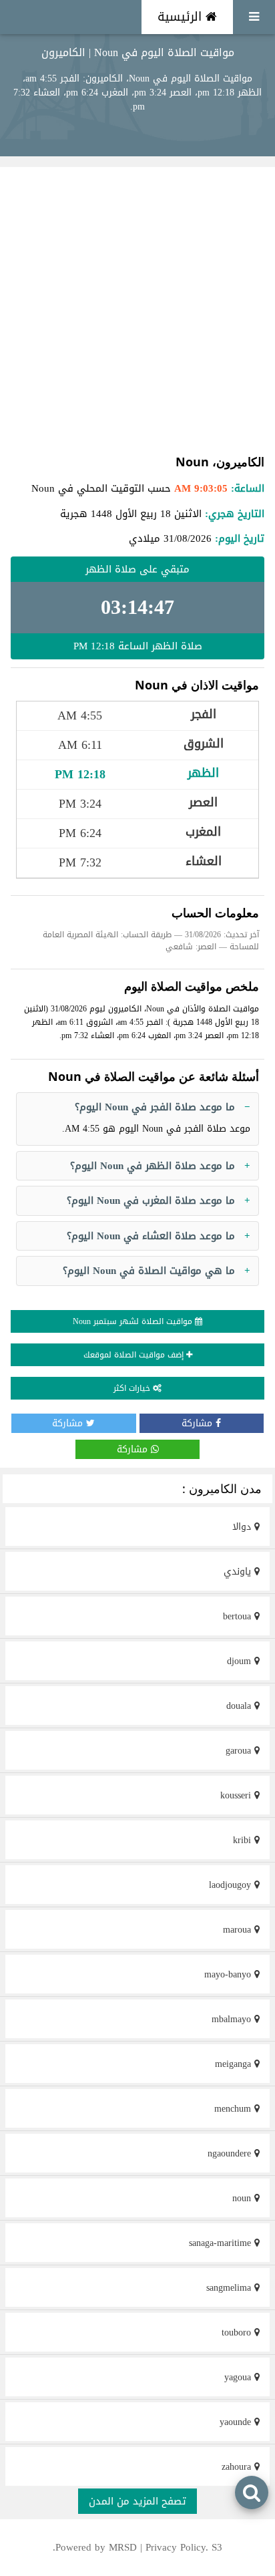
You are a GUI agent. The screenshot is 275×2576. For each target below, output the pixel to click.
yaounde (237, 2422)
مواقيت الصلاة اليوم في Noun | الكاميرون (138, 52)
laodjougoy (232, 1885)
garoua (240, 1751)
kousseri (237, 1795)
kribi (244, 1840)
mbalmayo (233, 2019)
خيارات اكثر (133, 1388)
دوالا (243, 1527)
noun (243, 2198)
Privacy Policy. (177, 2547)
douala (240, 1706)
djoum (241, 1661)
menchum (234, 2109)
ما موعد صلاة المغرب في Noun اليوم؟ (151, 1200)
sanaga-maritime (222, 2243)
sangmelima (230, 2288)
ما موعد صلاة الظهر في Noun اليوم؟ (153, 1166)
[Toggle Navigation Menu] (254, 17)
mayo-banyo (229, 1974)
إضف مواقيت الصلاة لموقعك (135, 1355)
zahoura (238, 2467)
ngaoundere (231, 2153)
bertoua (239, 1616)
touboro (238, 2332)
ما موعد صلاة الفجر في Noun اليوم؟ (155, 1107)
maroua (239, 1930)
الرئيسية (182, 17)
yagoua (239, 2377)
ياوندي (239, 1572)
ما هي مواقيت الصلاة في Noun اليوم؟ (149, 1271)
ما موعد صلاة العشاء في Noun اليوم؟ (151, 1236)
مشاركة (199, 1423)
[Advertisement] (137, 310)
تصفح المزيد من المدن (137, 2501)
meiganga (235, 2064)
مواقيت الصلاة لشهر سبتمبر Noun (134, 1321)
